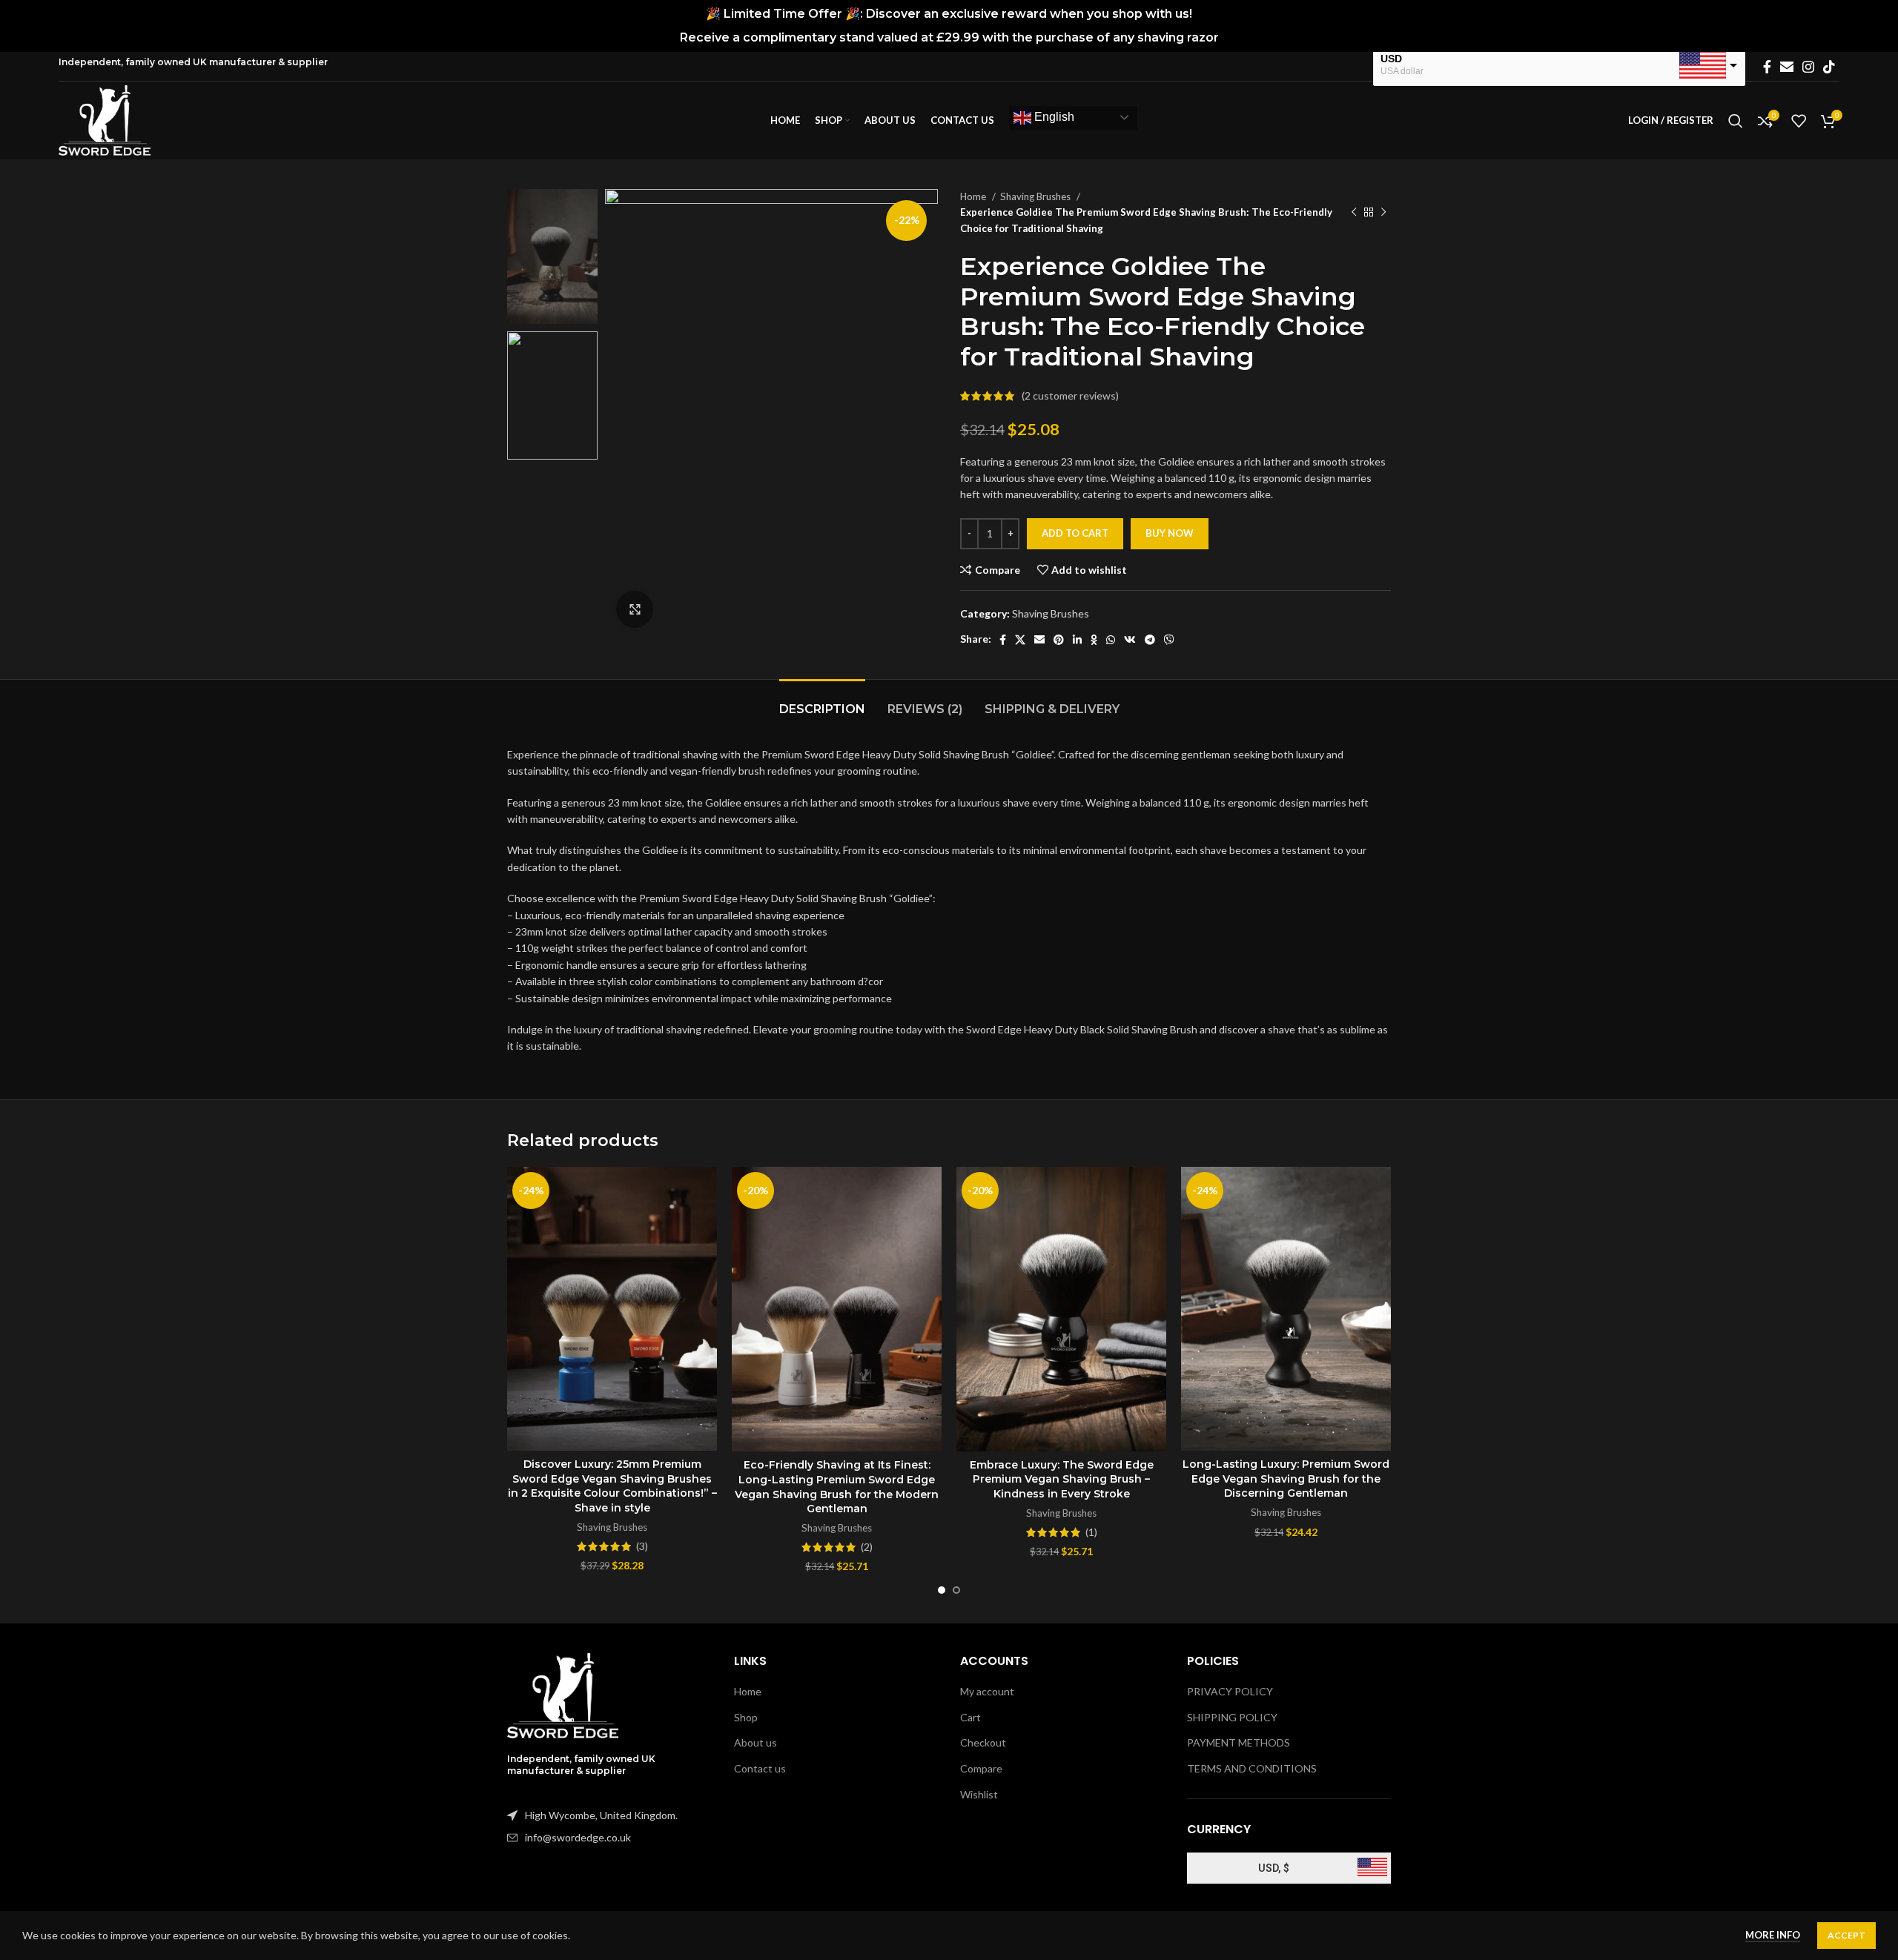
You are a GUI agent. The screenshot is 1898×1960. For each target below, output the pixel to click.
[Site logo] (105, 119)
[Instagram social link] (1808, 67)
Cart (971, 1717)
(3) (642, 1546)
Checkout (983, 1742)
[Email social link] (1787, 67)
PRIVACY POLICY (1230, 1691)
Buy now (1170, 533)
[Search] (1736, 121)
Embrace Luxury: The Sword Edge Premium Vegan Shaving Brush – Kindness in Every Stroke (1062, 1479)
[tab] (822, 702)
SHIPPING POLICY (1232, 1717)
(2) (867, 1547)
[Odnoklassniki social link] (1094, 640)
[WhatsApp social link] (1111, 640)
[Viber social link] (1169, 640)
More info (1773, 1935)
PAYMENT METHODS (1239, 1742)
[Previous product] (1354, 213)
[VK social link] (1130, 640)
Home (974, 196)
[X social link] (1020, 640)
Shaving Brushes (1036, 196)
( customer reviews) (1070, 395)
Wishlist (979, 1794)
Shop (746, 1717)
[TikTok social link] (1829, 67)
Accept (1846, 1935)
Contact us (760, 1768)
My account (987, 1691)
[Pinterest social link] (1059, 640)
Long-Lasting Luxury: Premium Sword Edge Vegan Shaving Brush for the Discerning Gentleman (1286, 1479)
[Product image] (612, 1309)
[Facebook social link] (1767, 67)
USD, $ (1274, 1868)
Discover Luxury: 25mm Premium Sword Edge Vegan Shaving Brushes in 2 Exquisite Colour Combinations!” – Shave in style (612, 1486)
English (1053, 117)
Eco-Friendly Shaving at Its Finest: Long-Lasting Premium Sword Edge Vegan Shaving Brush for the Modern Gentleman (837, 1487)
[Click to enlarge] (635, 609)
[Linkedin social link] (1077, 640)
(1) (1091, 1532)
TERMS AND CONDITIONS (1252, 1768)
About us (755, 1742)
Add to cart (1075, 533)
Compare (981, 1768)
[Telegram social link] (1150, 640)
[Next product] (1383, 213)
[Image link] (563, 1694)
